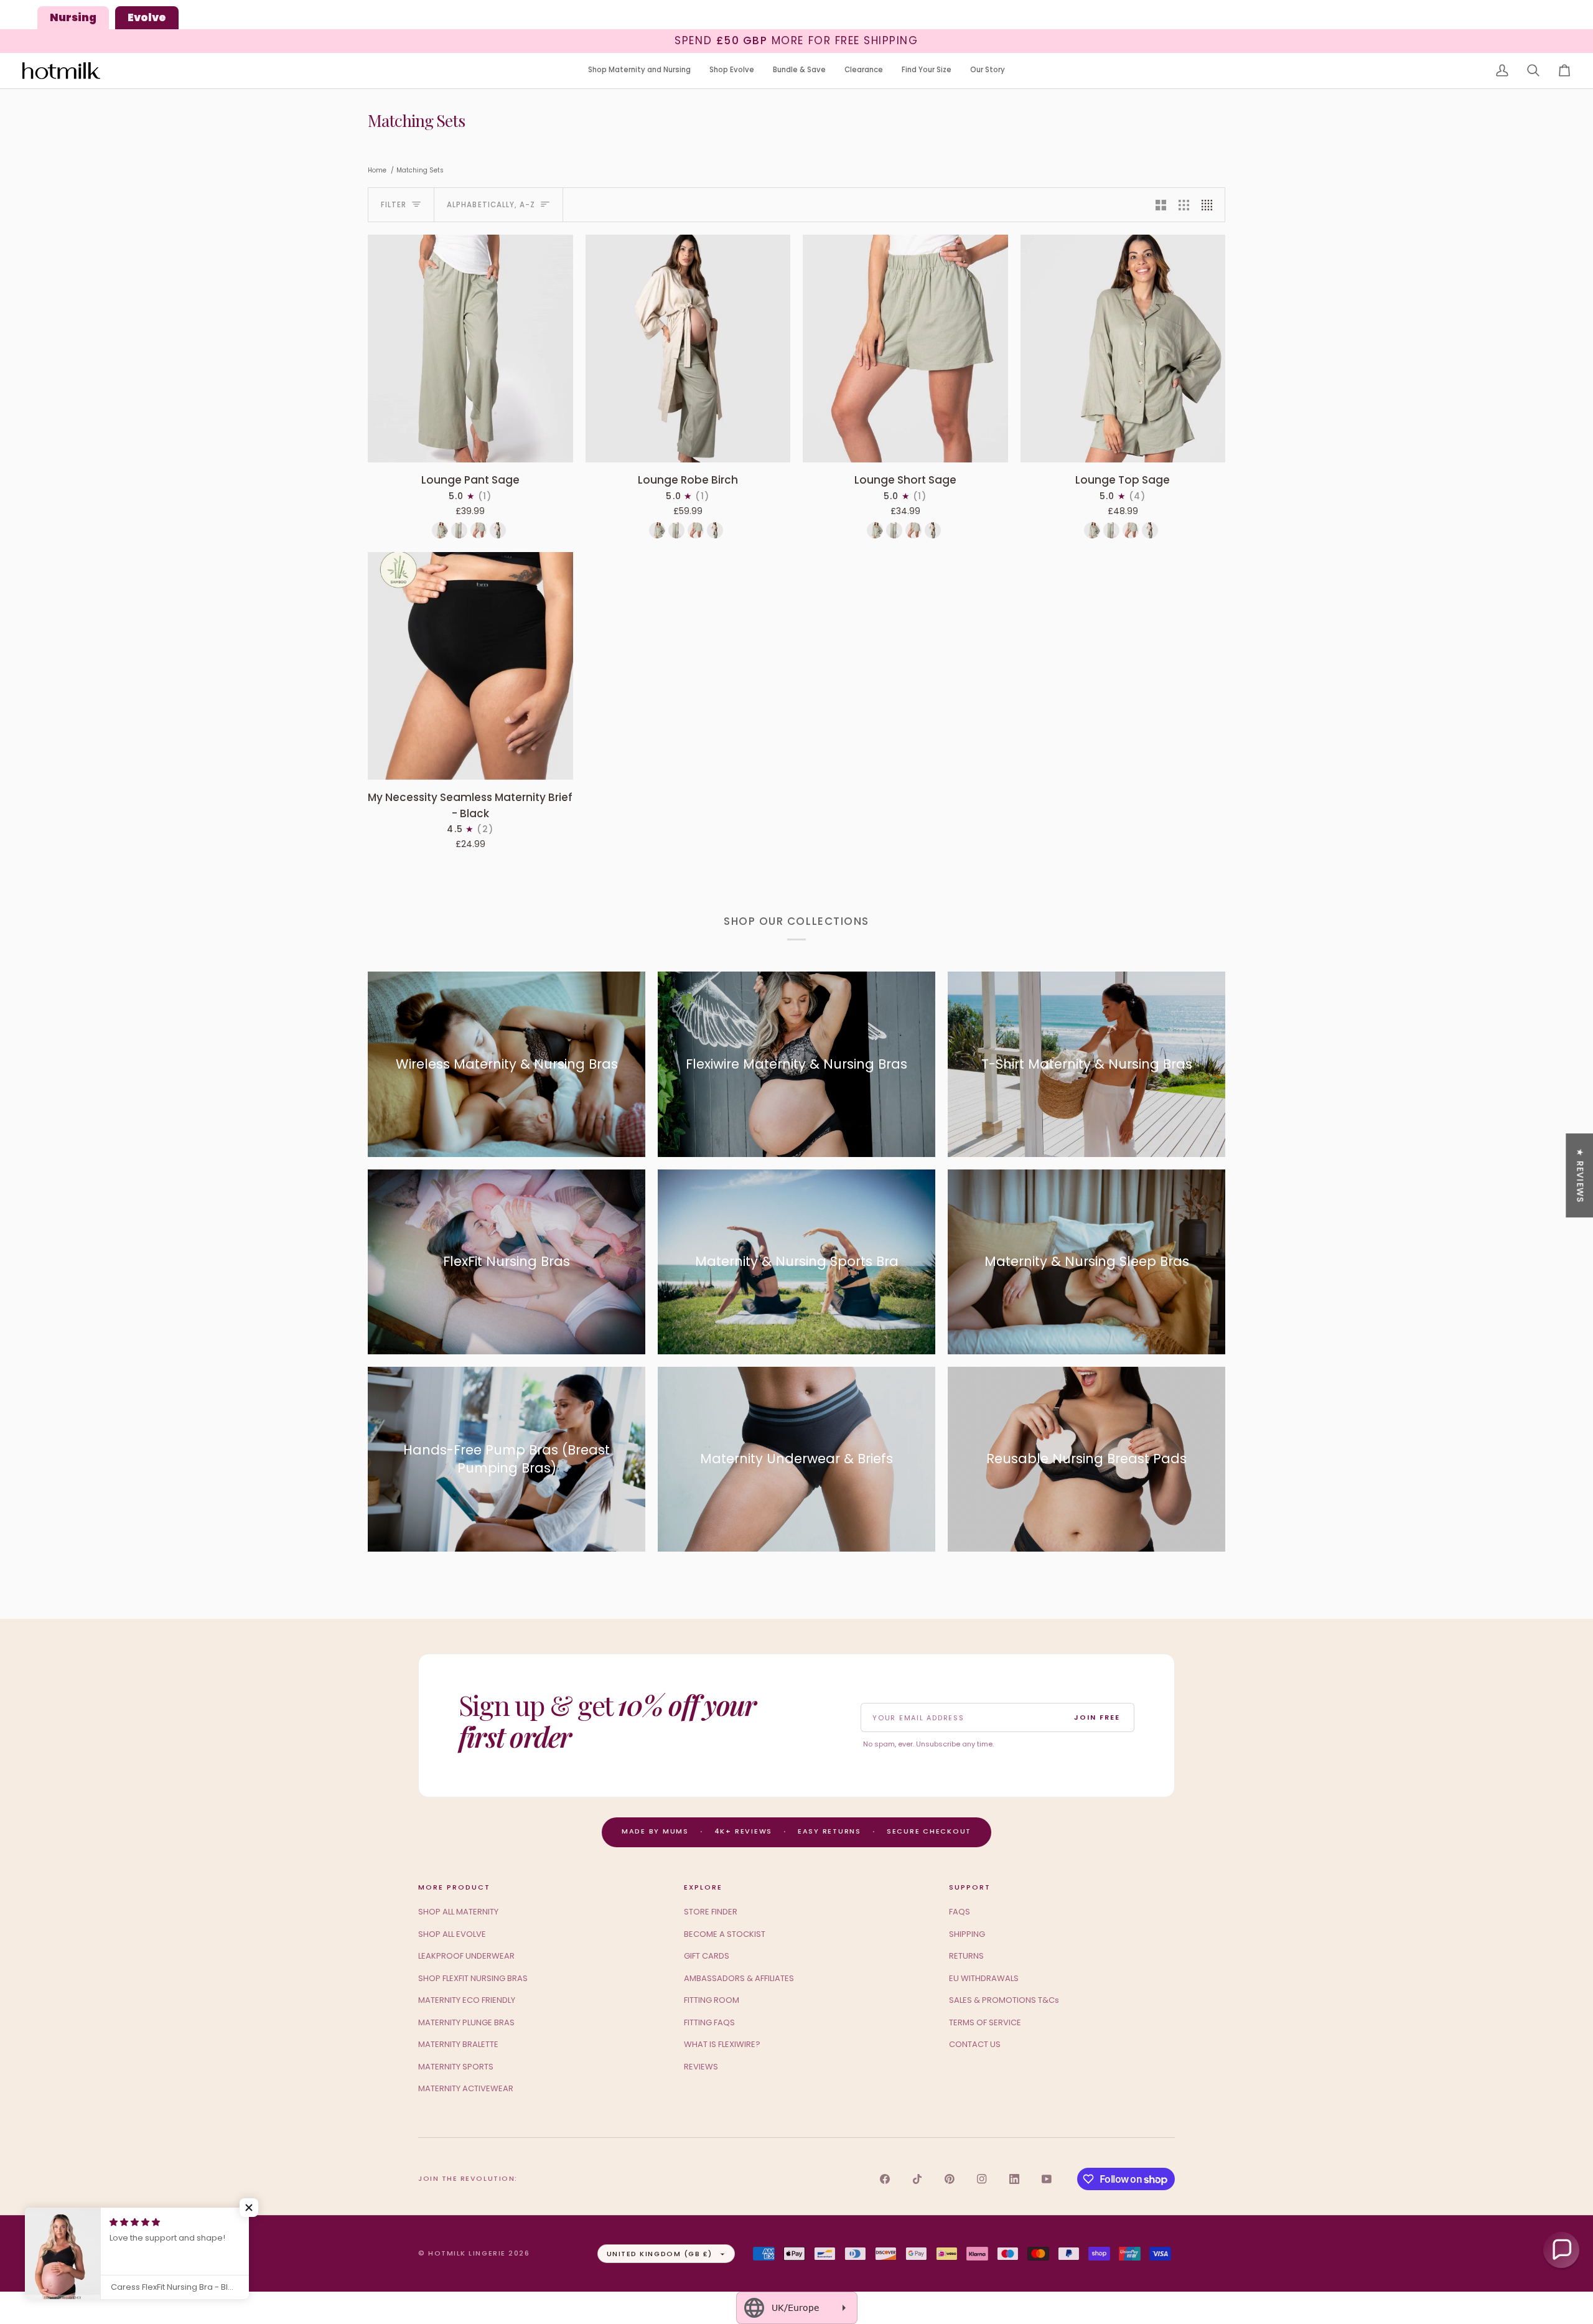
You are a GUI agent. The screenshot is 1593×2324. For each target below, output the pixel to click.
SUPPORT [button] (970, 1887)
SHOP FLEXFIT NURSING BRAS (473, 1978)
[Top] (440, 530)
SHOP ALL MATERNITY (458, 1912)
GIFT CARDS (707, 1956)
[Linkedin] (1014, 2179)
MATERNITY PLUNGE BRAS (466, 2022)
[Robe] (498, 530)
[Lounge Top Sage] (1123, 349)
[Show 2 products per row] (1161, 205)
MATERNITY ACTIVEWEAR (466, 2088)
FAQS (960, 1912)
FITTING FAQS (709, 2022)
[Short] (479, 530)
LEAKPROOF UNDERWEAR (466, 1956)
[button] (639, 71)
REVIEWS (701, 2067)
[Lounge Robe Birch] (688, 349)
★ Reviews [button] (1580, 1175)
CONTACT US (975, 2044)
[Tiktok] (917, 2179)
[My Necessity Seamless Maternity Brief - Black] (470, 666)
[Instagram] (982, 2179)
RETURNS (966, 1956)
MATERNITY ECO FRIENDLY (467, 2000)
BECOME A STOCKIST (725, 1934)
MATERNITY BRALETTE (458, 2044)
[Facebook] (885, 2179)
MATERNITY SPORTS (456, 2067)
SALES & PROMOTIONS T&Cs (1004, 2000)
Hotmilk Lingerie (467, 2253)
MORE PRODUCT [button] (454, 1887)
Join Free (1097, 1717)
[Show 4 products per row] (1210, 205)
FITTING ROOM (712, 2000)
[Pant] (459, 530)
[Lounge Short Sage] (905, 349)
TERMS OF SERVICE (985, 2022)
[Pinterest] (950, 2179)
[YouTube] (1047, 2179)
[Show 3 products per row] (1184, 205)
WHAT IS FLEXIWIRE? (722, 2044)
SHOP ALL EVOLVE (452, 1934)
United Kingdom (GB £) (660, 2254)
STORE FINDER (711, 1912)
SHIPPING (967, 1934)
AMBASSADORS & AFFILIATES (739, 1978)
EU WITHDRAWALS (984, 1978)
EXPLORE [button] (703, 1887)
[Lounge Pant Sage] (470, 349)
